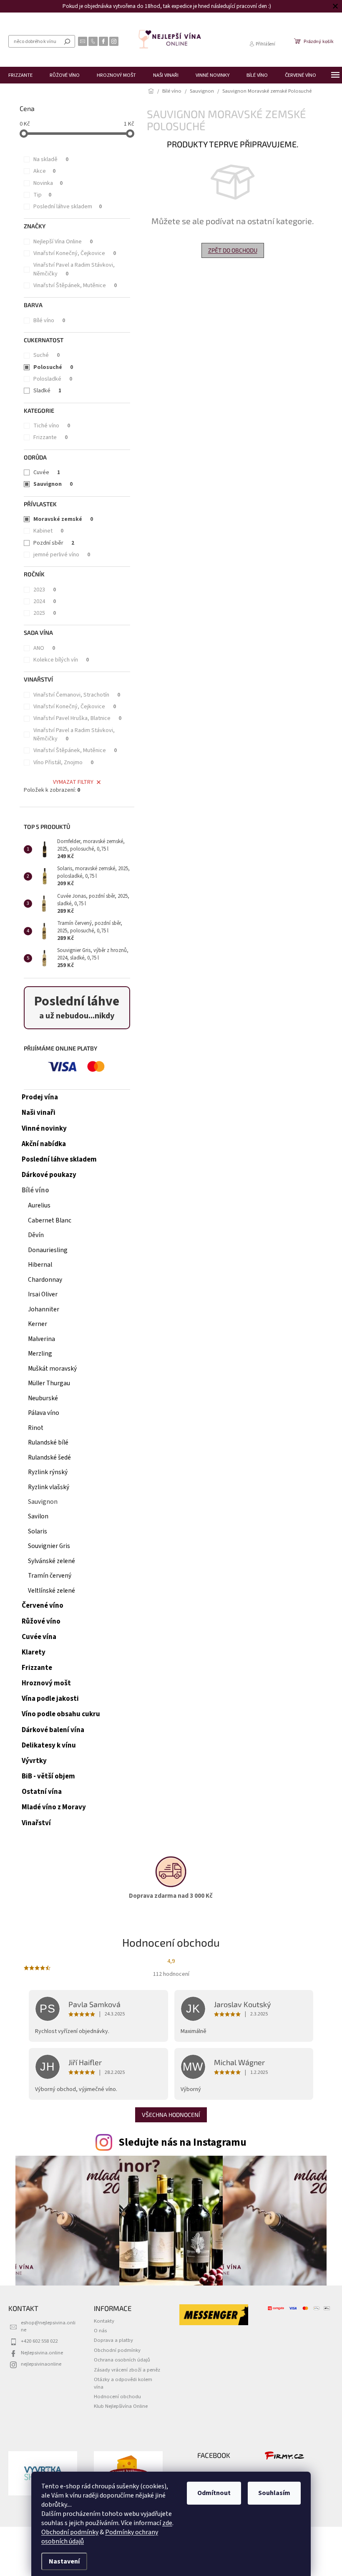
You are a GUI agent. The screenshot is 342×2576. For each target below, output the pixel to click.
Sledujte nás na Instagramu (182, 2142)
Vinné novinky (44, 1129)
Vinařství (36, 1823)
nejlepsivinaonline (41, 2364)
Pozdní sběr (54, 543)
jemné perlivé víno (62, 555)
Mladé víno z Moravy (54, 1807)
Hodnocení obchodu (117, 2397)
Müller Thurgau (49, 1383)
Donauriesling (48, 1250)
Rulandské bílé (48, 1442)
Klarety (34, 1652)
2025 (45, 613)
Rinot (36, 1428)
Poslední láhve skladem (68, 207)
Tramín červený (50, 1576)
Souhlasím (271, 2493)
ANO (44, 648)
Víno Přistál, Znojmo (63, 763)
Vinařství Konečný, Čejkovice (75, 253)
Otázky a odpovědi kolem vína (123, 2383)
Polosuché (53, 367)
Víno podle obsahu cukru (61, 1714)
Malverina (41, 1339)
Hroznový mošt (46, 1683)
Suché (47, 355)
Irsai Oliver (43, 1294)
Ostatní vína (42, 1792)
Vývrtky (34, 1761)
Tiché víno (52, 426)
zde (164, 2523)
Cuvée (47, 472)
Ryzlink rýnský (48, 1472)
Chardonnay (45, 1280)
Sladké (47, 391)
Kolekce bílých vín (61, 660)
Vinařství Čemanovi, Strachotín (77, 695)
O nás (100, 2331)
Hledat (67, 41)
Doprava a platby (113, 2340)
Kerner (38, 1324)
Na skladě (51, 159)
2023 (45, 590)
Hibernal (40, 1265)
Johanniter (44, 1309)
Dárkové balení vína (53, 1730)
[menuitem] (20, 75)
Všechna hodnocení (171, 2115)
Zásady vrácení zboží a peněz (127, 2370)
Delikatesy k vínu (49, 1745)
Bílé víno (49, 321)
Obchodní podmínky (67, 2532)
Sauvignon (53, 484)
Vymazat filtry (73, 782)
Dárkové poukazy (49, 1175)
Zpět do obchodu (233, 250)
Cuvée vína (39, 1637)
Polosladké (53, 379)
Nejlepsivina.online (42, 2353)
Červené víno (43, 1606)
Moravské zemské (63, 519)
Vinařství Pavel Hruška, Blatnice (77, 718)
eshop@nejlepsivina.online (48, 2326)
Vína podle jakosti (50, 1699)
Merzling (40, 1354)
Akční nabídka (44, 1144)
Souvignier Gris (49, 1546)
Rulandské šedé (49, 1457)
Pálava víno (44, 1413)
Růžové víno (41, 1621)
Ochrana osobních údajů (122, 2360)
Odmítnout (211, 2493)
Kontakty (104, 2321)
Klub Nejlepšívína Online (121, 2406)
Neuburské (43, 1398)
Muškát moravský (52, 1369)
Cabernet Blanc (50, 1220)
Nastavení (61, 2561)
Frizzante (50, 437)
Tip (42, 195)
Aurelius (39, 1205)
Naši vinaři (39, 1113)
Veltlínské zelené (52, 1591)
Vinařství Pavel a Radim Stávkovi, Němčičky (74, 269)
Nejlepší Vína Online (63, 242)
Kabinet (48, 531)
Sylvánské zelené (52, 1561)
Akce (44, 171)
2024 (45, 601)
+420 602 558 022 (39, 2341)
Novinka (48, 183)
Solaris (38, 1531)
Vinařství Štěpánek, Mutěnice (75, 285)
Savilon (38, 1516)
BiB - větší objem (48, 1776)
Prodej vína (40, 1097)
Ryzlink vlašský (49, 1487)
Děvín (36, 1235)
